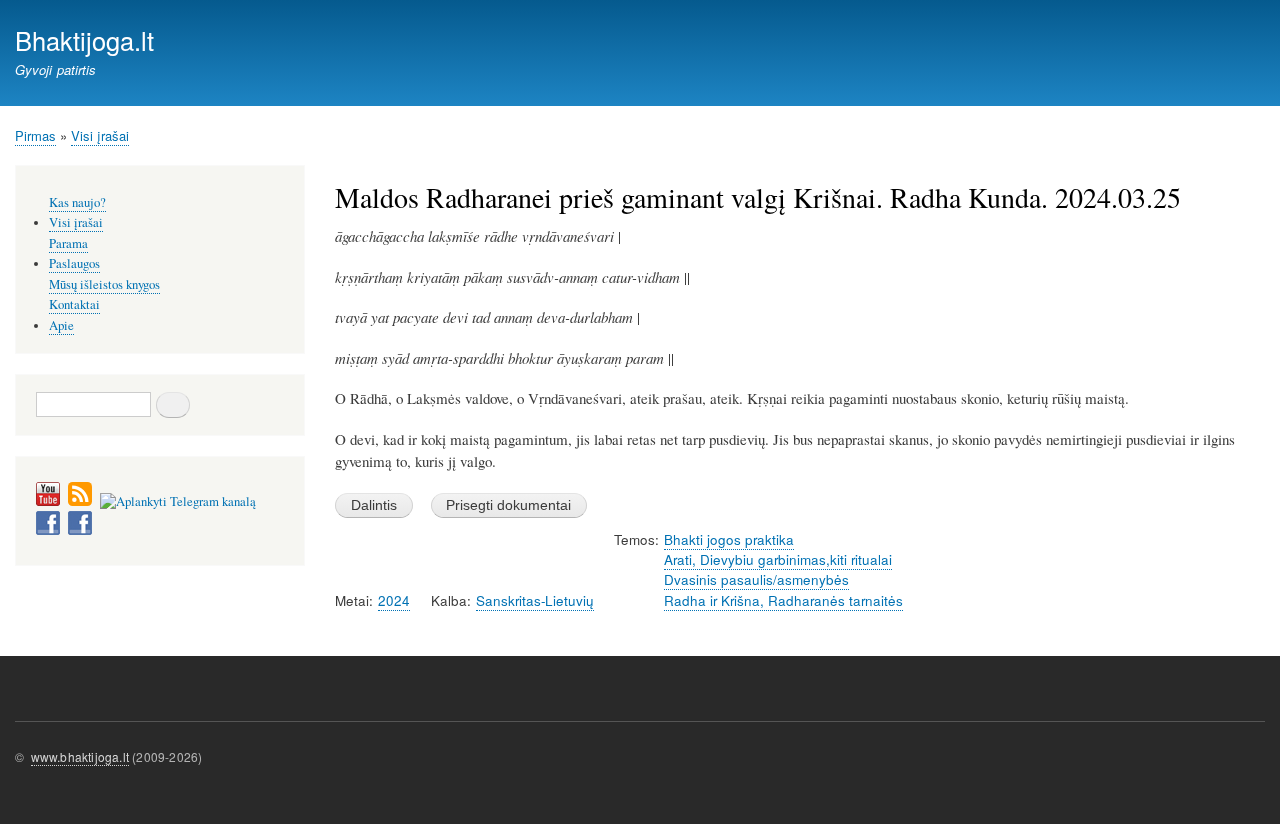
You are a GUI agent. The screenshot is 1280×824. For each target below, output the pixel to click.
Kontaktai (74, 304)
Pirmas (35, 135)
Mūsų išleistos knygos (104, 284)
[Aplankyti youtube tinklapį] (48, 501)
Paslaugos (74, 263)
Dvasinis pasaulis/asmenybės (756, 579)
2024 (394, 600)
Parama (68, 243)
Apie (61, 325)
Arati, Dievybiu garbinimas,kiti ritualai (778, 559)
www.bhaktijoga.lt (80, 756)
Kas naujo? (77, 202)
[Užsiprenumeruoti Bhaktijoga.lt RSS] (80, 501)
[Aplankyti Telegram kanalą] (178, 501)
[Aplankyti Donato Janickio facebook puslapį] (48, 530)
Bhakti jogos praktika (729, 539)
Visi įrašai (100, 135)
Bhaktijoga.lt (84, 40)
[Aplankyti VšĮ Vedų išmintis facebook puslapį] (80, 530)
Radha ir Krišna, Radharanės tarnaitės (783, 600)
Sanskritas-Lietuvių (535, 600)
